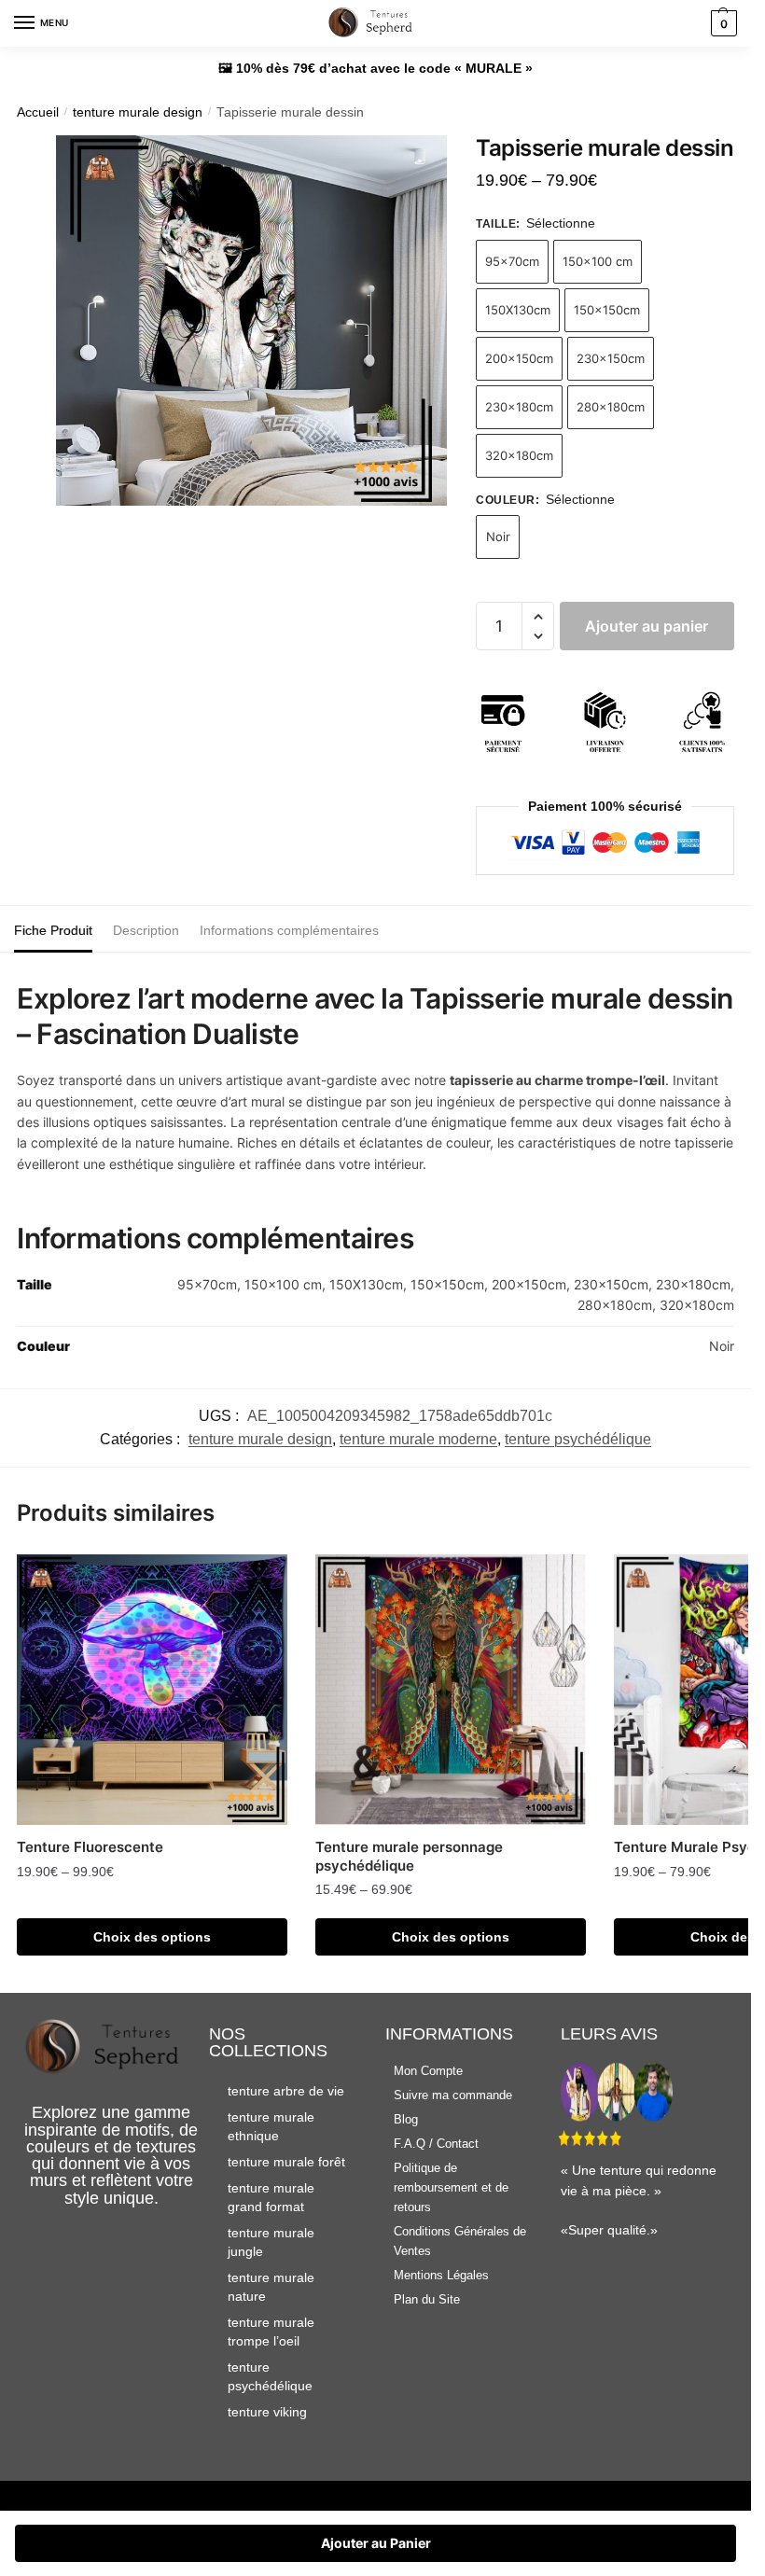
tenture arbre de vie (286, 2091)
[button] (538, 617)
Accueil (38, 112)
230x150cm (611, 358)
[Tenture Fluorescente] (152, 1690)
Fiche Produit (53, 930)
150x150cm (607, 310)
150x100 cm (598, 261)
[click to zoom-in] (251, 320)
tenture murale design (138, 112)
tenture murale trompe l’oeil (271, 2332)
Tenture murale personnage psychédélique (409, 1856)
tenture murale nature (271, 2287)
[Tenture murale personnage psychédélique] (451, 1690)
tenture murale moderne (418, 1439)
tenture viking (267, 2412)
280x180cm (611, 407)
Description (146, 930)
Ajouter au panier (647, 626)
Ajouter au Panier (376, 2543)
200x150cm (519, 358)
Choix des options (152, 1937)
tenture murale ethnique (271, 2126)
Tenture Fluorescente (90, 1847)
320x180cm (519, 455)
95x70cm (512, 261)
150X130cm (518, 310)
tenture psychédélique (578, 1439)
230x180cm (519, 407)
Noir (498, 536)
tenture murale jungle (271, 2242)
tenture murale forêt (286, 2162)
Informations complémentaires (289, 930)
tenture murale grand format (271, 2197)
